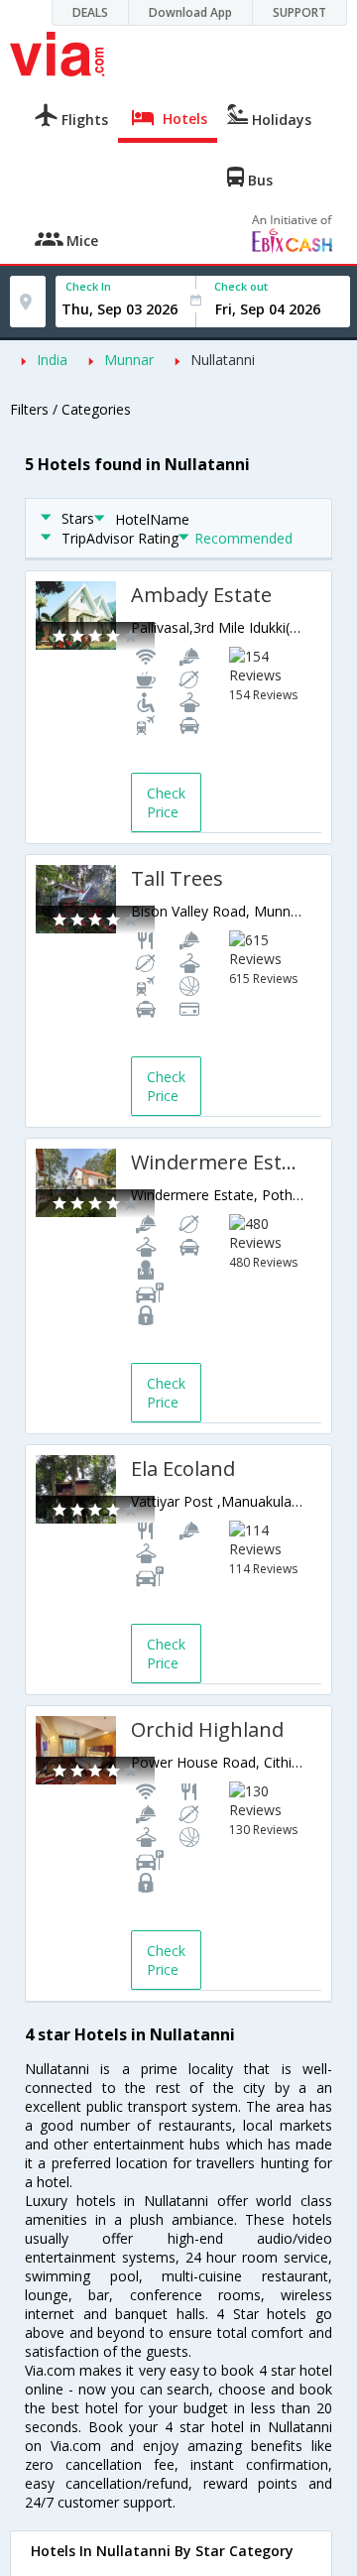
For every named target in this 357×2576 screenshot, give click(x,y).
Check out (241, 286)
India (52, 360)
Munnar (129, 360)
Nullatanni (223, 360)
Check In (88, 286)
